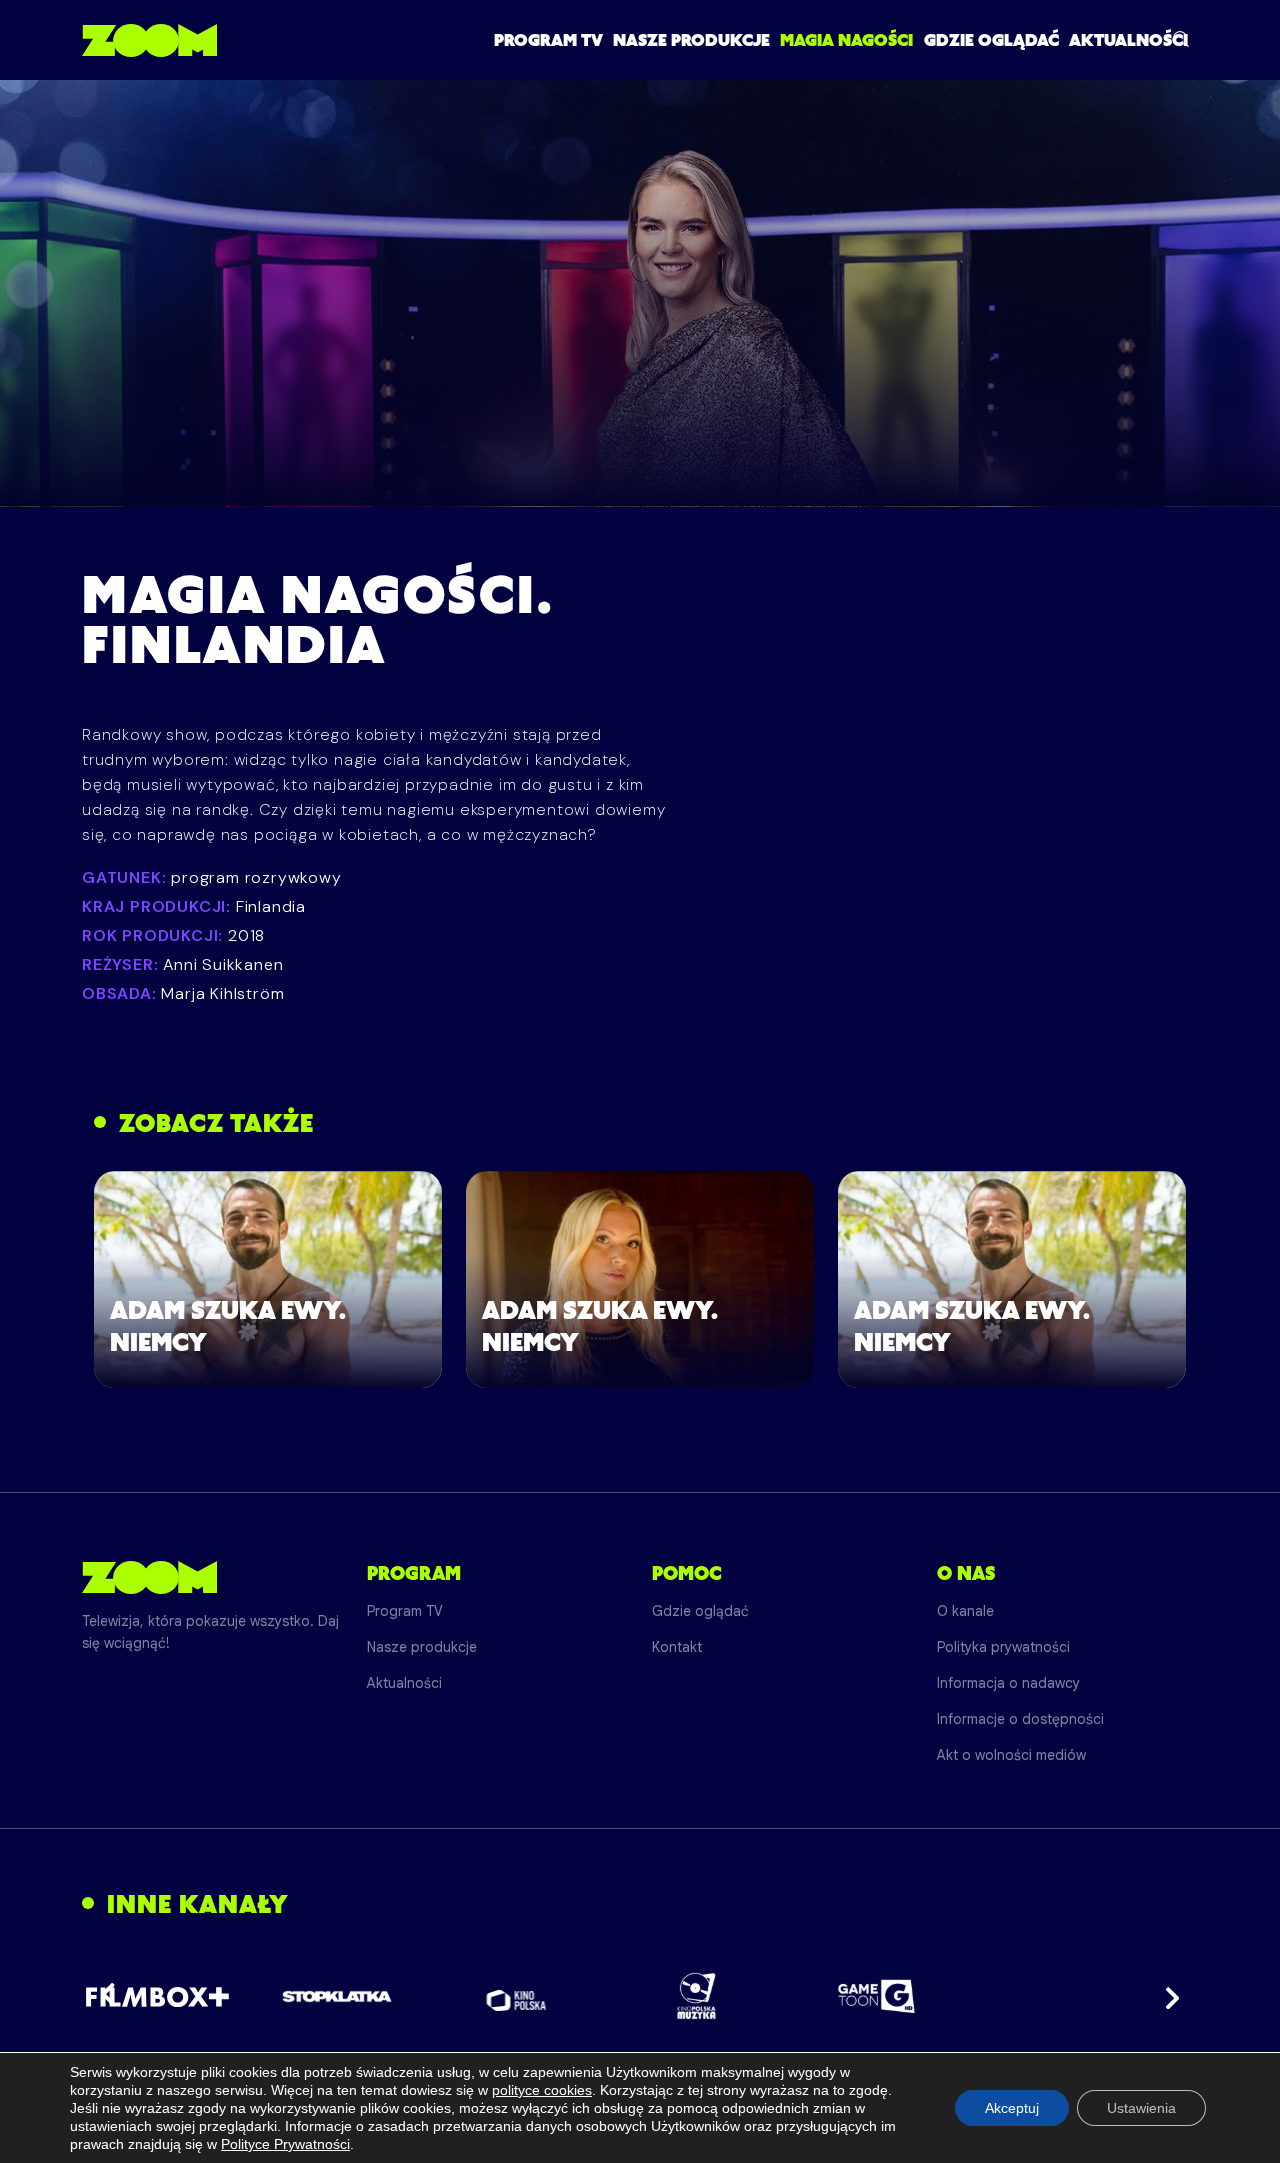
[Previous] (114, 1996)
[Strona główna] (149, 40)
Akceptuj (1012, 2108)
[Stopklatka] (337, 1996)
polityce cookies (542, 2090)
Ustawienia (1141, 2108)
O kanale (965, 1611)
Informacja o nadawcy (1008, 1683)
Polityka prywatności (1003, 1647)
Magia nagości (846, 40)
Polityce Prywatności (285, 2144)
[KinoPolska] (516, 1996)
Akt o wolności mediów (1011, 1755)
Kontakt (677, 1647)
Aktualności (1128, 40)
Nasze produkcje (691, 40)
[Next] (1166, 1996)
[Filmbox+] (156, 1996)
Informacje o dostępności (1020, 1719)
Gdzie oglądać (991, 40)
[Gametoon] (876, 1996)
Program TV (548, 40)
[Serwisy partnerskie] (640, 1996)
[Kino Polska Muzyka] (696, 1996)
